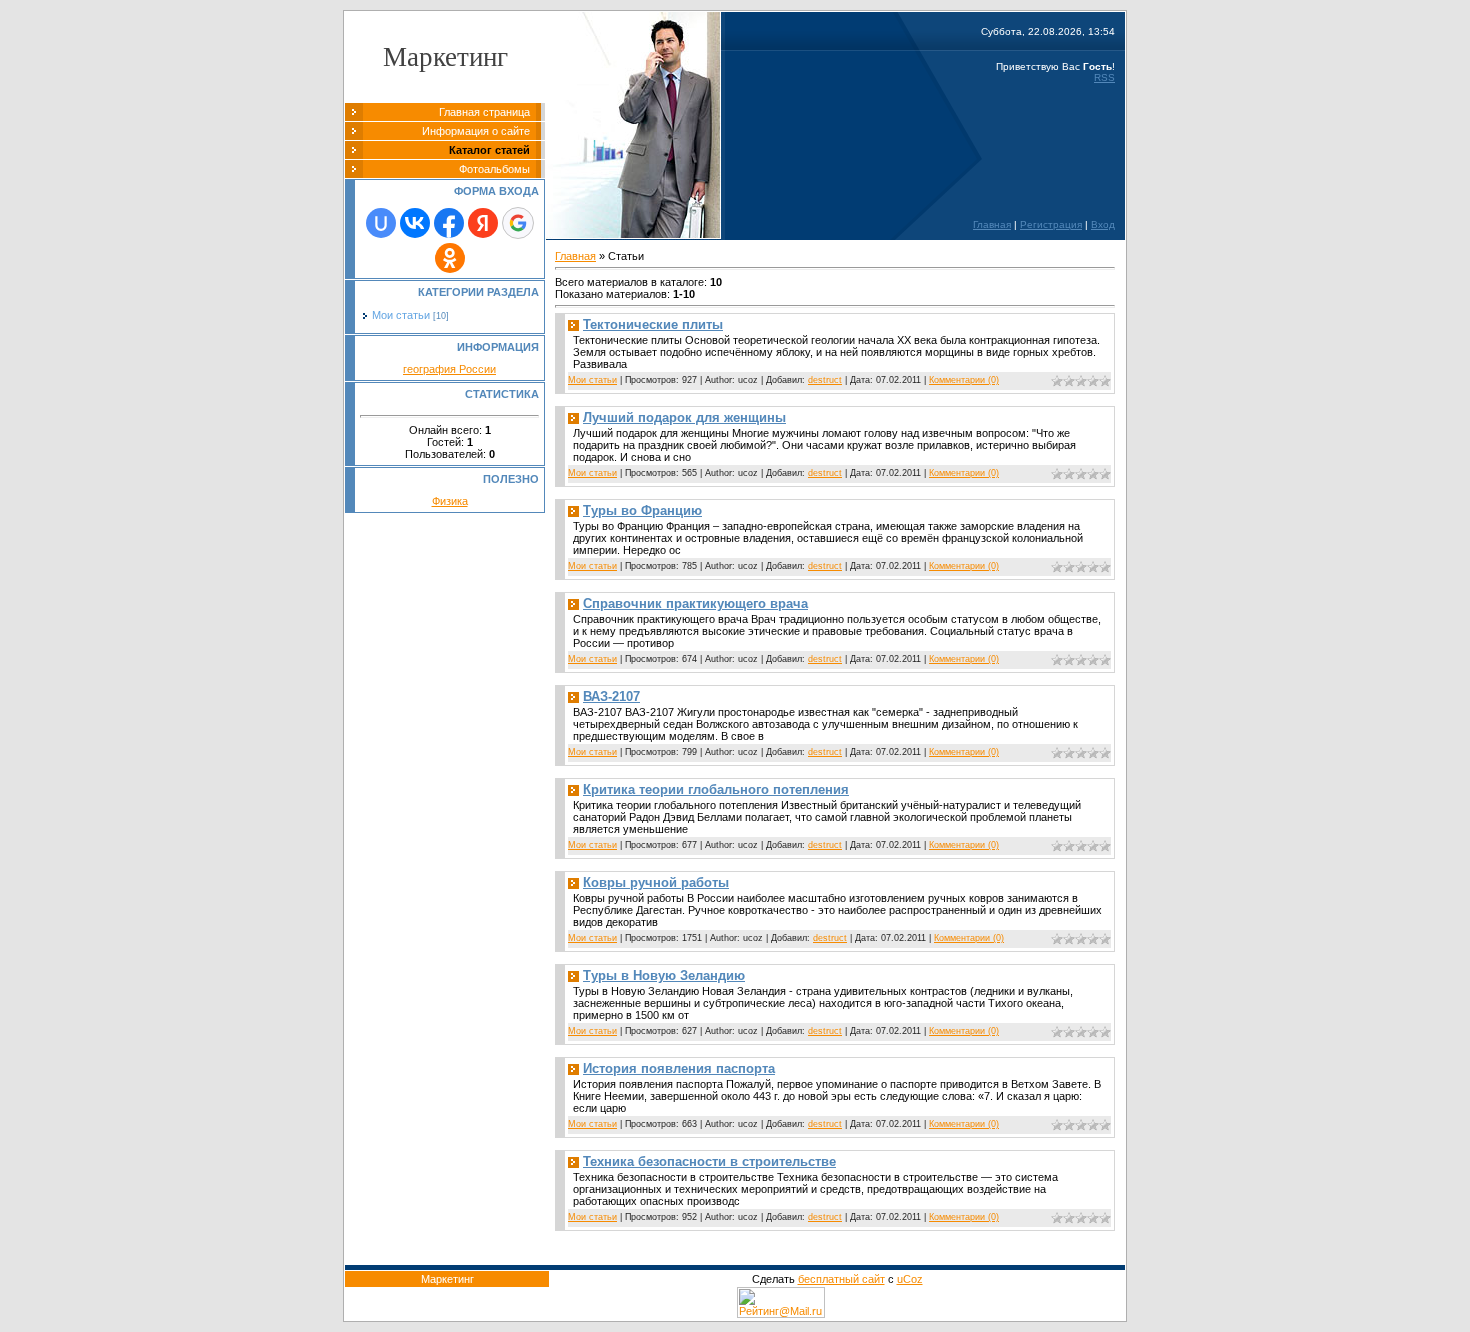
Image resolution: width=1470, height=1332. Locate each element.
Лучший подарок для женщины (684, 417)
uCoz (910, 1279)
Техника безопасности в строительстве (709, 1161)
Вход (1103, 224)
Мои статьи (401, 315)
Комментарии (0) (964, 380)
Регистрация (1051, 224)
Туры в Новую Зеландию (664, 975)
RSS (1104, 77)
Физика (450, 501)
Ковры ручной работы (656, 882)
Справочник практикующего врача (695, 603)
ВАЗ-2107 (611, 696)
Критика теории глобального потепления (716, 789)
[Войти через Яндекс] (483, 223)
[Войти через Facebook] (449, 223)
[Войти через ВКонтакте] (415, 223)
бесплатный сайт (841, 1279)
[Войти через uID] (381, 223)
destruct (825, 380)
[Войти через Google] (518, 223)
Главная (992, 224)
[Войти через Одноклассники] (450, 258)
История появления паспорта (679, 1068)
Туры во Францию (642, 510)
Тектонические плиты (653, 324)
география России (449, 369)
